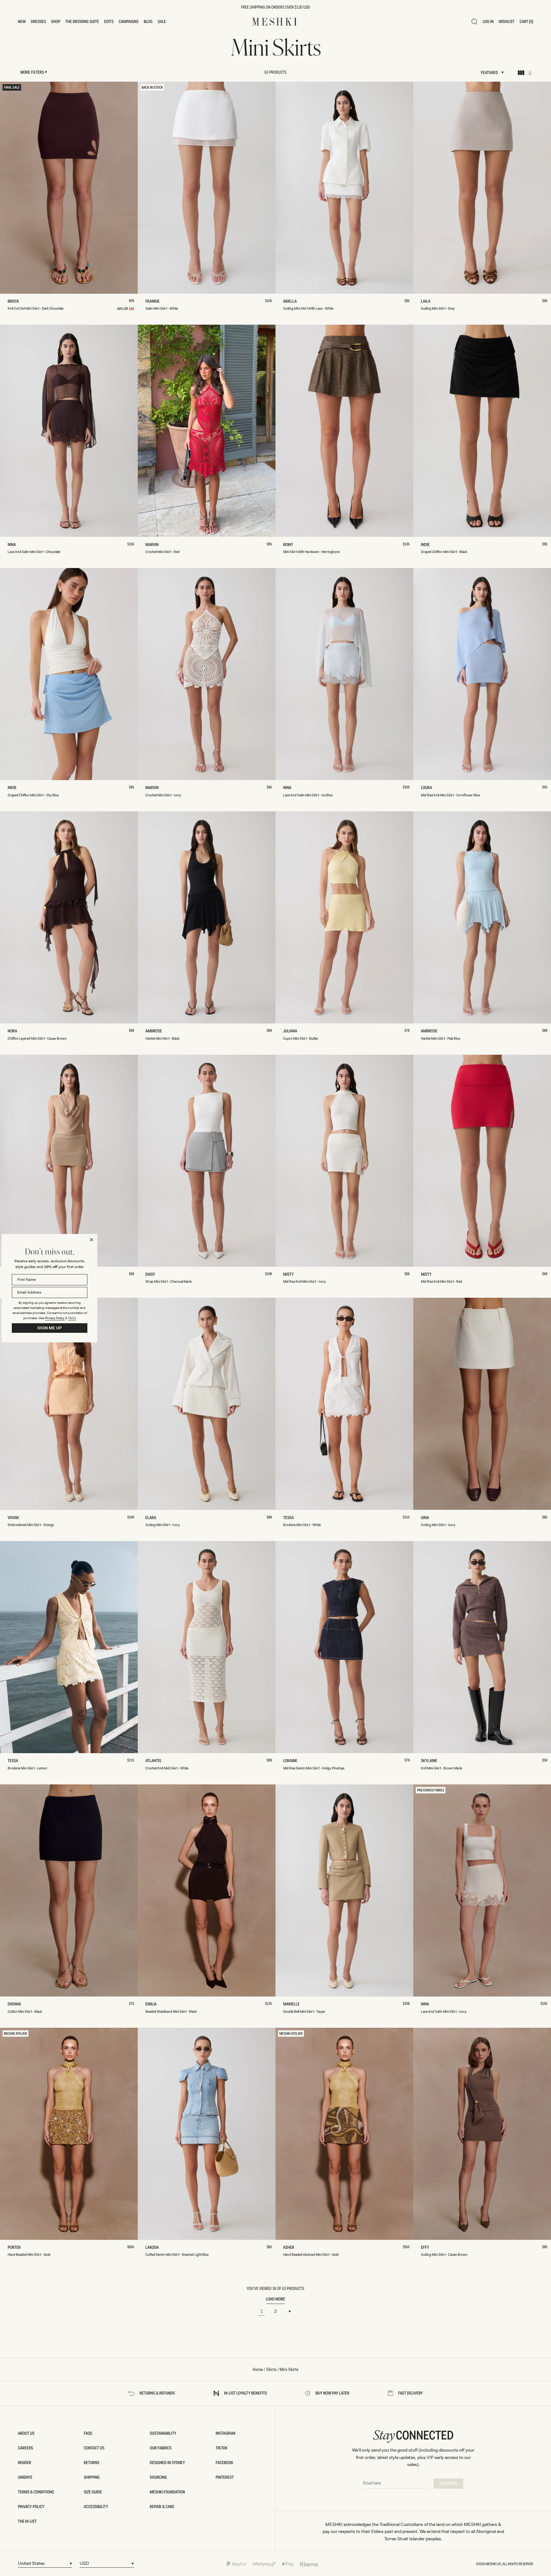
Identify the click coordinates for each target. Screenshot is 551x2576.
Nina (13, 545)
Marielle (293, 2004)
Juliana (292, 1031)
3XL (125, 286)
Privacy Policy (55, 1318)
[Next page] (290, 2311)
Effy (426, 2248)
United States (31, 2563)
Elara (152, 1518)
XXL (109, 286)
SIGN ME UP (50, 1328)
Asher (290, 2248)
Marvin (153, 545)
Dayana (16, 2004)
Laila (427, 302)
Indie (427, 545)
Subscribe (448, 2484)
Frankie (154, 302)
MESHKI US (493, 2564)
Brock (15, 302)
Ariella (291, 302)
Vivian (15, 1518)
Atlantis (155, 1761)
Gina (426, 1518)
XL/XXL (250, 530)
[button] (22, 22)
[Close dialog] (92, 1240)
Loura (428, 788)
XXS (12, 286)
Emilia (153, 2004)
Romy (290, 545)
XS (29, 286)
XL (93, 286)
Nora (14, 1031)
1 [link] (262, 2311)
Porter (16, 2248)
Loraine (292, 1761)
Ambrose (155, 1031)
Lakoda (154, 2248)
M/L (207, 530)
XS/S (164, 530)
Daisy (152, 1275)
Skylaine (430, 1761)
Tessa (290, 1518)
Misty (290, 1275)
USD (84, 2563)
